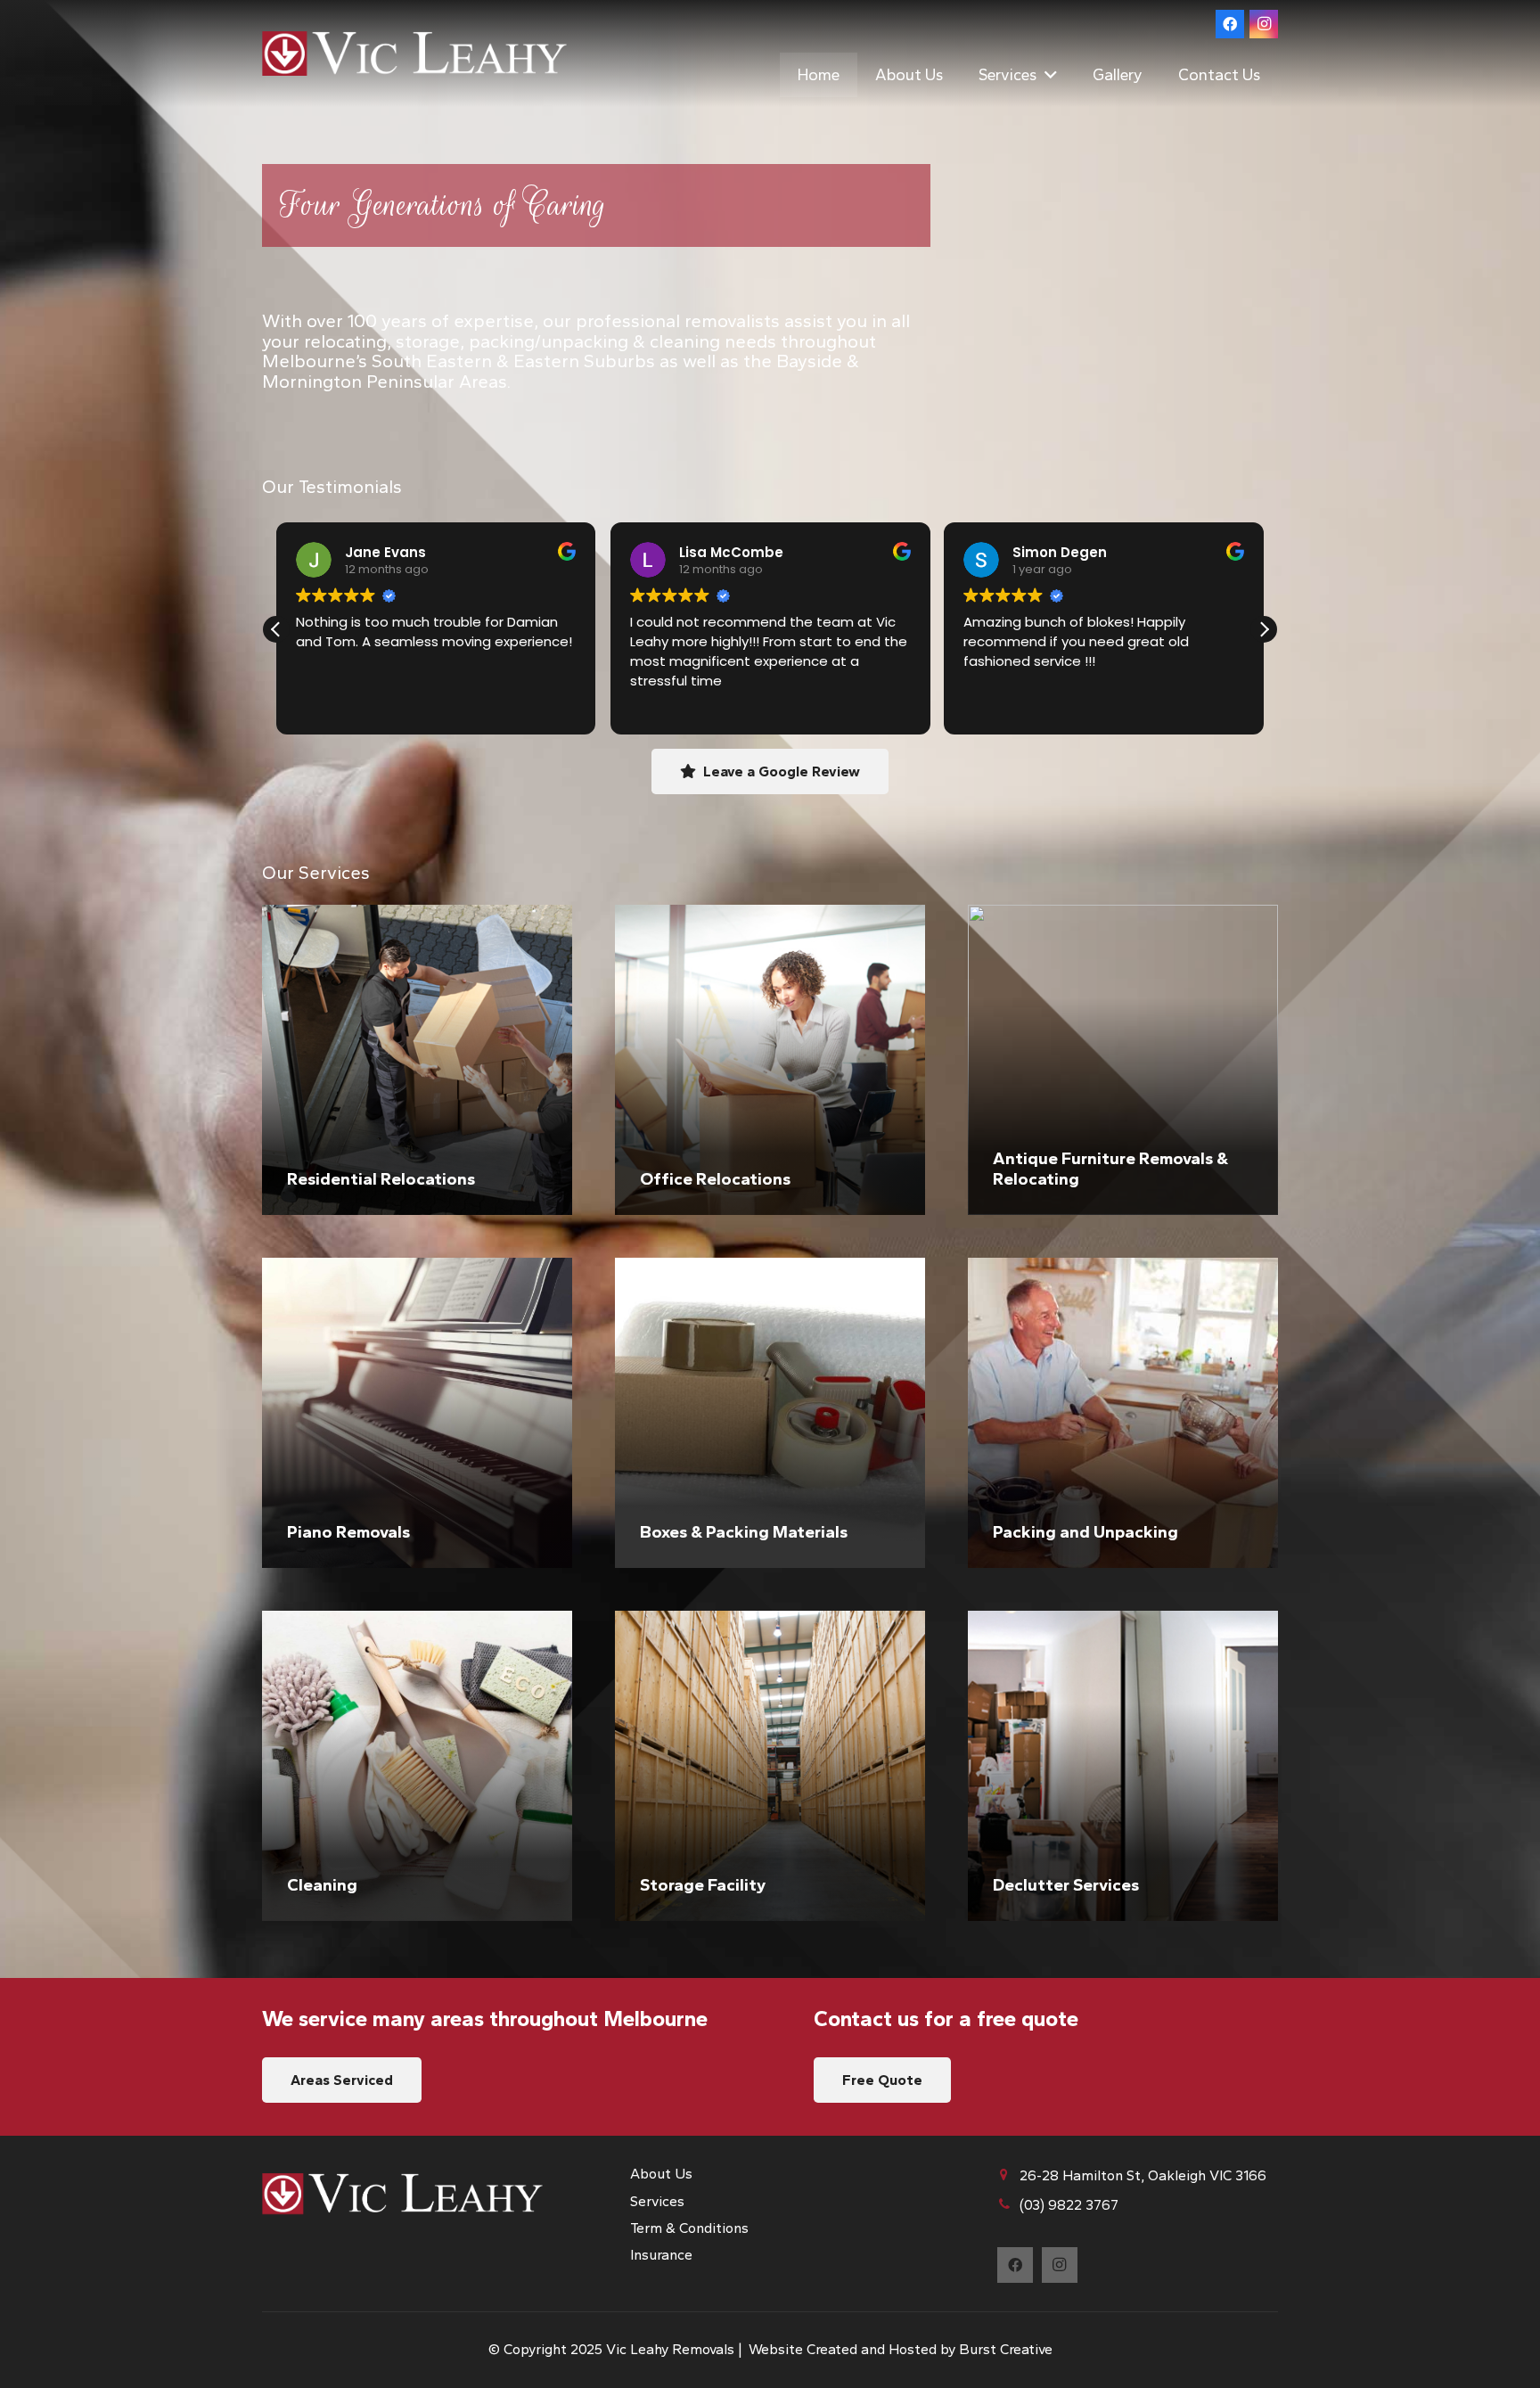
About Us (661, 2174)
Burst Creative (1006, 2349)
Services (657, 2201)
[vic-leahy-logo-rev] (414, 53)
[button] (1047, 75)
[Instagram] (1264, 24)
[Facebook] (1230, 24)
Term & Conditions (689, 2228)
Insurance (661, 2255)
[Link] (417, 1060)
